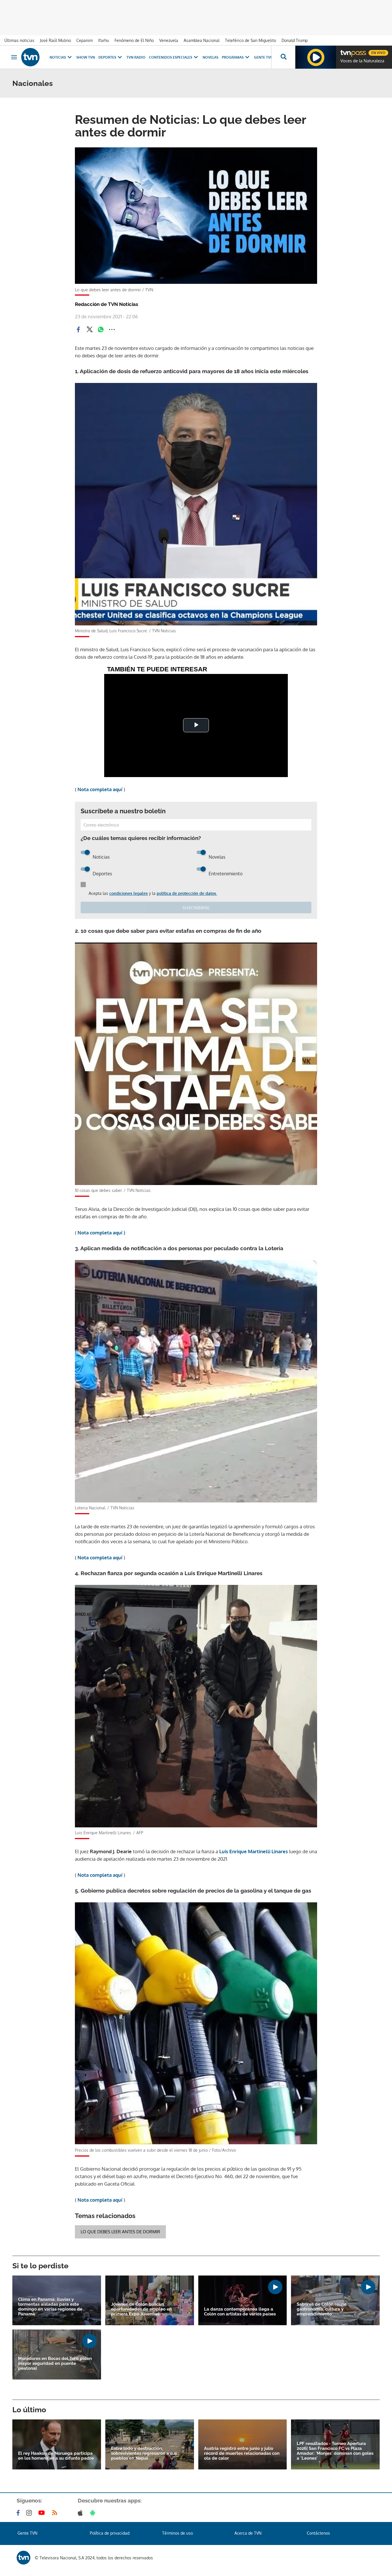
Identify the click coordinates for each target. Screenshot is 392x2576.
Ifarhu (104, 40)
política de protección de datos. (187, 893)
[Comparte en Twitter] (90, 330)
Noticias (58, 57)
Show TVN (86, 57)
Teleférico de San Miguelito (251, 40)
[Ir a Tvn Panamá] (30, 57)
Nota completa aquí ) (101, 1233)
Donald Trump (295, 40)
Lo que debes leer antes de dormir (120, 2232)
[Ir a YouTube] (43, 2513)
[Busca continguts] (283, 57)
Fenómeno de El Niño (134, 40)
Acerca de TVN (248, 2533)
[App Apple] (81, 2513)
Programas (233, 57)
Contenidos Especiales (171, 57)
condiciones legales (129, 893)
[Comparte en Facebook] (78, 330)
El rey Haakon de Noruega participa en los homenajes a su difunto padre (56, 2456)
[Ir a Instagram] (30, 2513)
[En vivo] (345, 51)
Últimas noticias (19, 40)
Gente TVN (263, 57)
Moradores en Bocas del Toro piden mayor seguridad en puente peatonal (55, 2364)
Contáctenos (318, 2533)
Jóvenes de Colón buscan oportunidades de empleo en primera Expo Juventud (141, 2309)
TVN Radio (136, 57)
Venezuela (169, 40)
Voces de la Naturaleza (362, 61)
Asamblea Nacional (202, 40)
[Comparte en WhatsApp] (101, 330)
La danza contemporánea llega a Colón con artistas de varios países (240, 2312)
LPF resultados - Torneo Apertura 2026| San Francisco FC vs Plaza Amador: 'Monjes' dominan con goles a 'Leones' (335, 2451)
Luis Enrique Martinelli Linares (254, 1851)
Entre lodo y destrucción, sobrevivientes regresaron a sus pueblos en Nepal (144, 2453)
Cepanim (85, 40)
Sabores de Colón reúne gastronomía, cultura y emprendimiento (322, 2309)
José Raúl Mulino (55, 40)
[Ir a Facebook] (19, 2513)
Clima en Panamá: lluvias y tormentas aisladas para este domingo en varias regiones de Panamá (50, 2307)
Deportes (107, 57)
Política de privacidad (110, 2533)
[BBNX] (24, 2558)
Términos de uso (177, 2533)
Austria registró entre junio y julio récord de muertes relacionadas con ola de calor (242, 2453)
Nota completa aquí (101, 789)
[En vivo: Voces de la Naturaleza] (316, 57)
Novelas (210, 57)
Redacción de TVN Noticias (106, 304)
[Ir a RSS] (56, 2513)
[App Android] (94, 2513)
